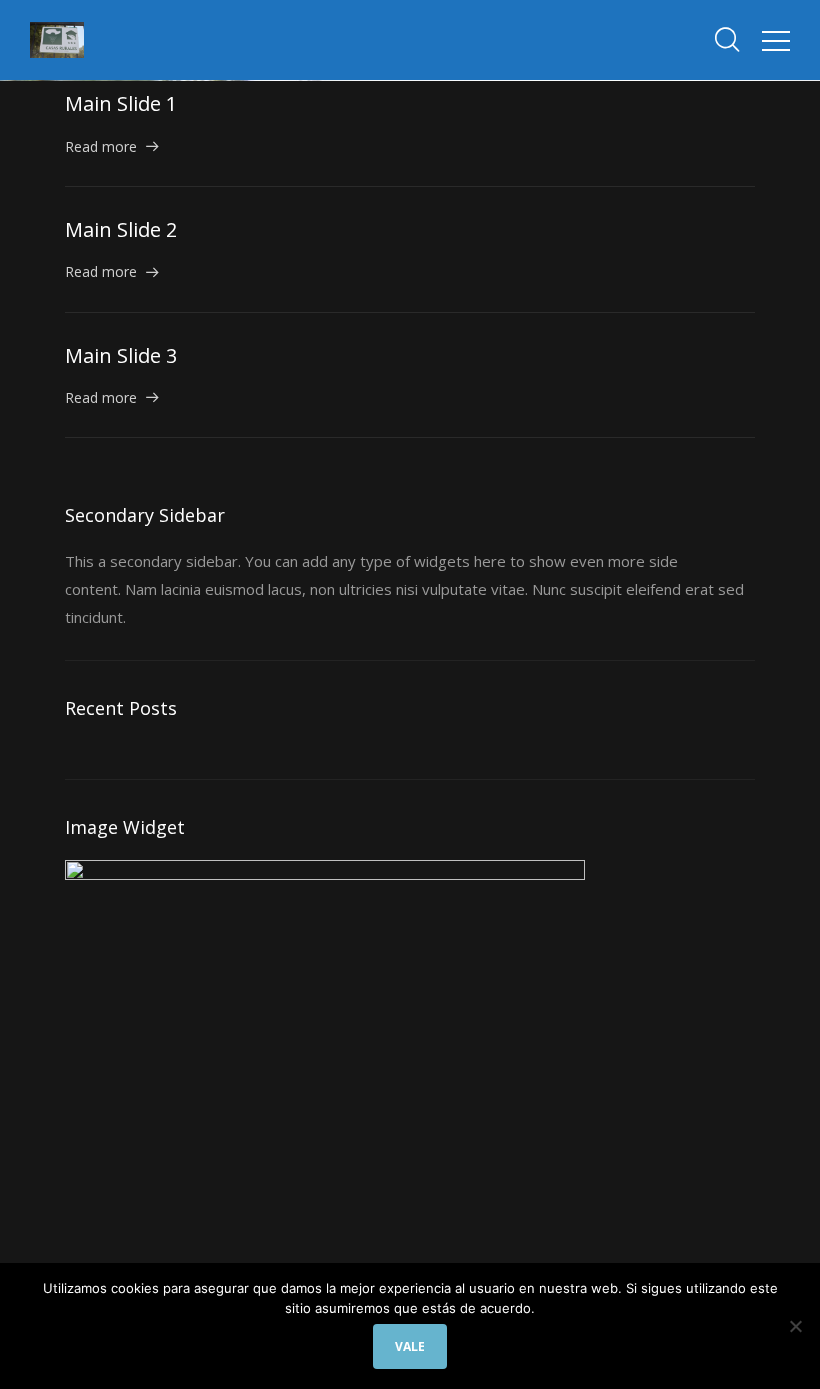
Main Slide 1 (121, 103)
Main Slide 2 (121, 229)
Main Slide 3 (121, 355)
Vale (410, 1346)
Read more (101, 146)
